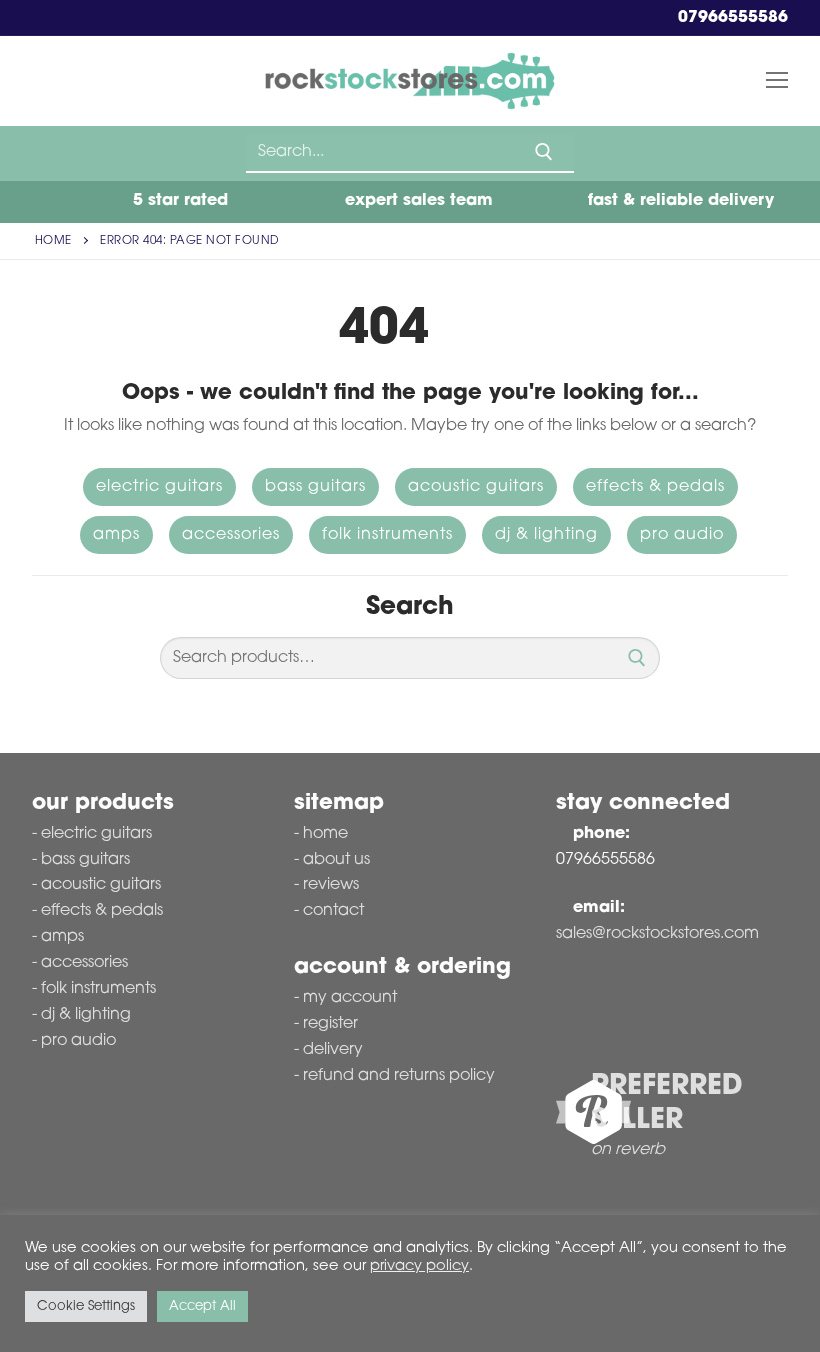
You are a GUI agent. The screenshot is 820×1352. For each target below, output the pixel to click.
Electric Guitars (159, 487)
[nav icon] (777, 81)
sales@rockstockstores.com (657, 934)
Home (53, 241)
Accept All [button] (202, 1306)
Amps (116, 535)
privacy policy (419, 1266)
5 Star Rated (178, 201)
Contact (333, 911)
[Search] (637, 658)
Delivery (333, 1050)
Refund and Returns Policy (399, 1076)
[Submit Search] (544, 152)
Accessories (231, 535)
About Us (336, 860)
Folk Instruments (387, 535)
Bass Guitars (315, 487)
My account (350, 998)
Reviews (331, 885)
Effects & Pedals (655, 487)
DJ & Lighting (546, 535)
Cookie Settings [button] (86, 1306)
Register (330, 1024)
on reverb (628, 1150)
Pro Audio (682, 535)
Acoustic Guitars (476, 487)
